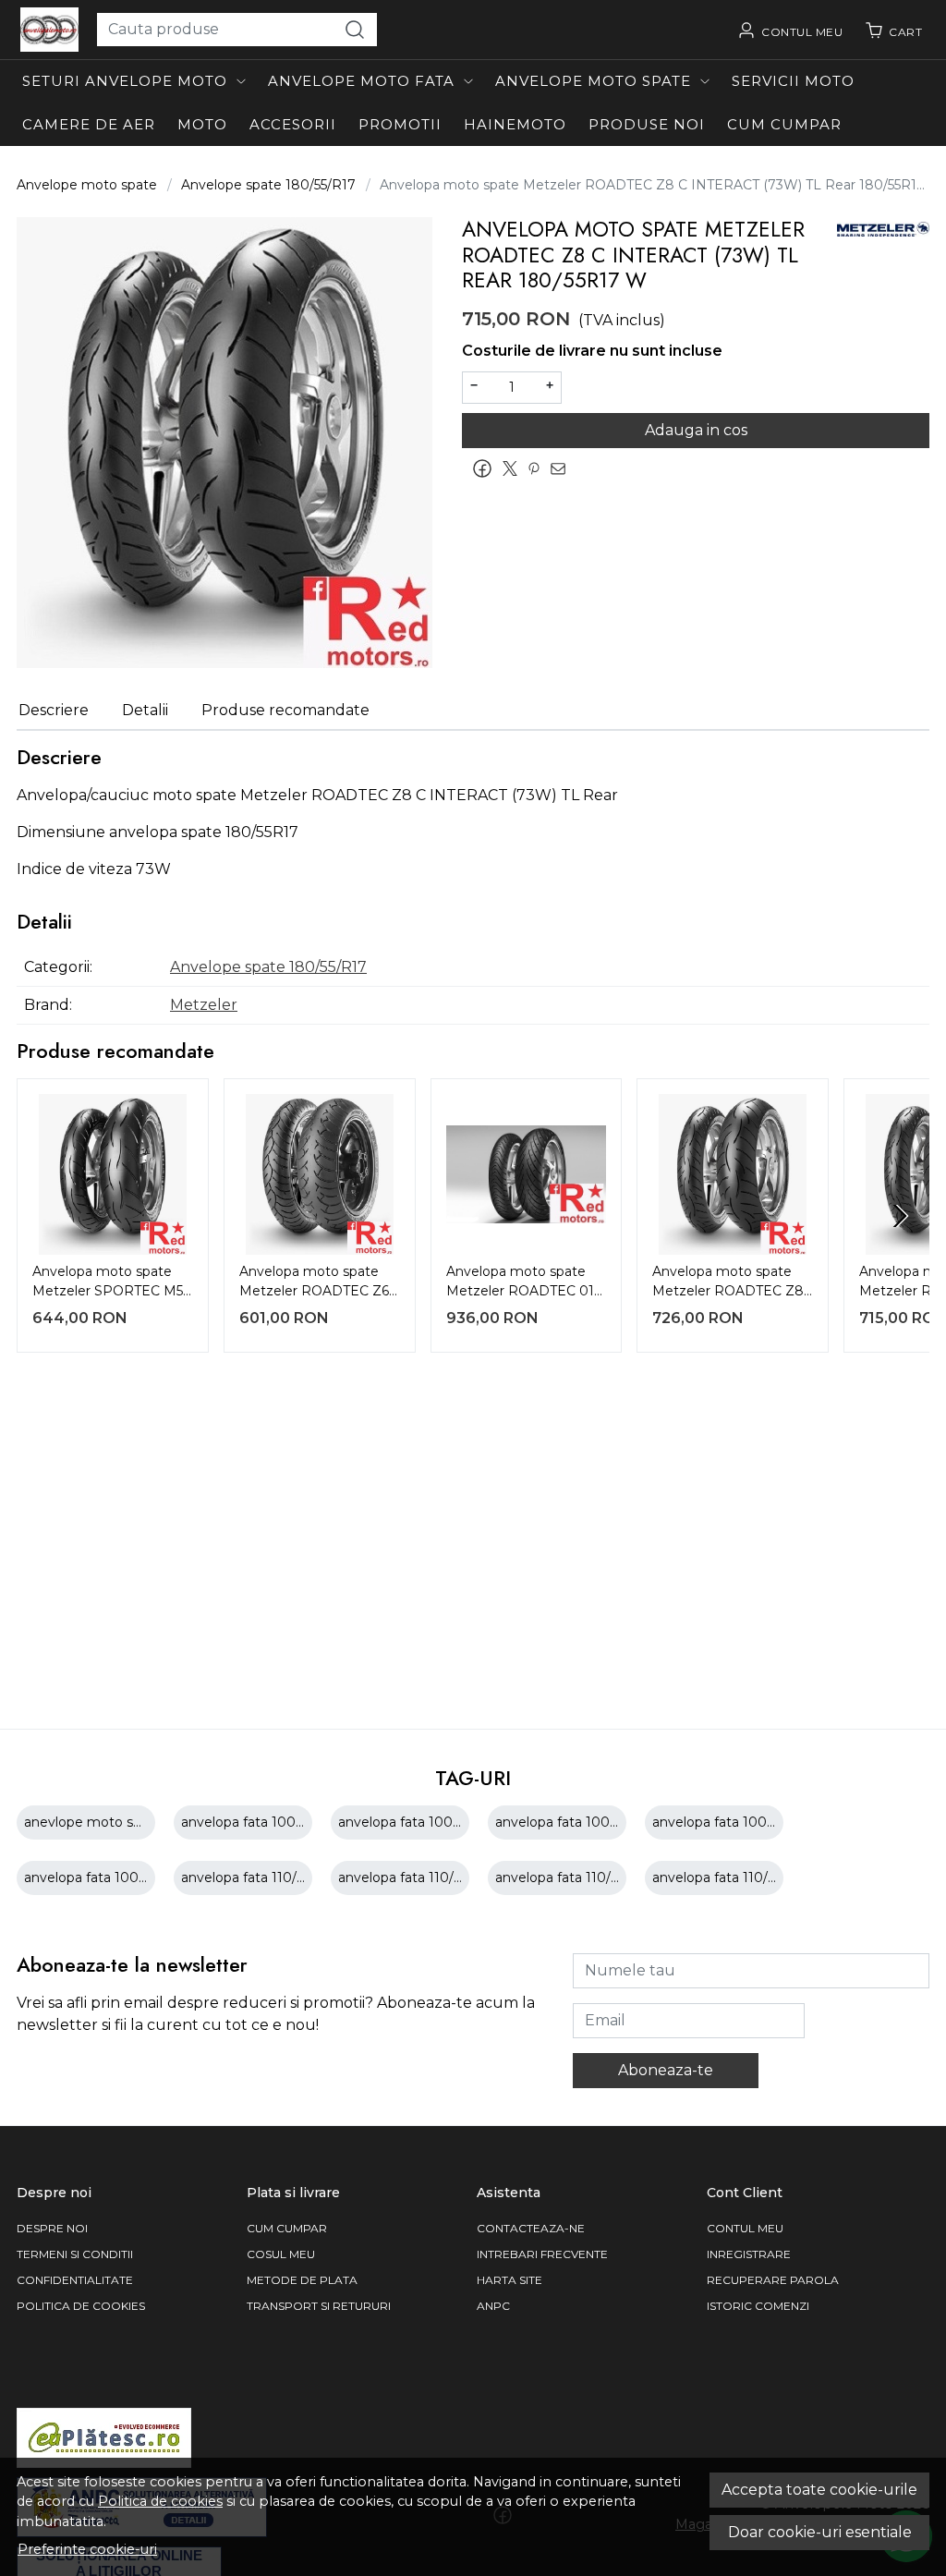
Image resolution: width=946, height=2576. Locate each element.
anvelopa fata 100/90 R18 (735, 1822)
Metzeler (204, 1005)
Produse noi (647, 124)
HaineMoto (515, 124)
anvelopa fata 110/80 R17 (419, 1877)
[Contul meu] (790, 30)
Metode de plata (302, 2280)
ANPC (493, 2306)
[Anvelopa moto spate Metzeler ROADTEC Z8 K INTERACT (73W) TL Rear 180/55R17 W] (733, 1174)
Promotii (400, 124)
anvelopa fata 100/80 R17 (264, 1822)
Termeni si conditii (75, 2254)
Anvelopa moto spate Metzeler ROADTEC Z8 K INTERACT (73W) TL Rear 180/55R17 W (728, 1283)
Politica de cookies (160, 2501)
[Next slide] (900, 1216)
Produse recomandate (285, 710)
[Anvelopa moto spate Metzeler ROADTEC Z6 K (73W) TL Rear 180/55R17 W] (320, 1174)
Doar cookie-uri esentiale (820, 2532)
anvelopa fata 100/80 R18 (421, 1822)
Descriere (54, 710)
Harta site (509, 2280)
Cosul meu (281, 2254)
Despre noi (52, 2228)
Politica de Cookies (81, 2306)
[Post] (515, 468)
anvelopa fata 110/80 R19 (733, 1877)
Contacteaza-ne (531, 2228)
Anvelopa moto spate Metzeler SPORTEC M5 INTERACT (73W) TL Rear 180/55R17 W (108, 1283)
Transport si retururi (319, 2306)
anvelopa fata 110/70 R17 (261, 1877)
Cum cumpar (784, 124)
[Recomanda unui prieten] (563, 468)
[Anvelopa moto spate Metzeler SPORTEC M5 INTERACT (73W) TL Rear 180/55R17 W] (113, 1174)
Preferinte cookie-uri (87, 2549)
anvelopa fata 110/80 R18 (576, 1877)
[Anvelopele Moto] (49, 30)
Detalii (145, 710)
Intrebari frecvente (542, 2254)
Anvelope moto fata (361, 81)
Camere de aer (89, 124)
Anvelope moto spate (593, 81)
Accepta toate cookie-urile (819, 2490)
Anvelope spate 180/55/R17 (268, 185)
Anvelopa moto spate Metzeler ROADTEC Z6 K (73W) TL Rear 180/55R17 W (314, 1283)
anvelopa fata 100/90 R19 (106, 1877)
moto (202, 124)
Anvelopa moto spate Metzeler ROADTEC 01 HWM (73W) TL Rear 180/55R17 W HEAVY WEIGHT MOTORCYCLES (520, 1283)
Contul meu (745, 2228)
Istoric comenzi (758, 2306)
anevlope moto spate (93, 1822)
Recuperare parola (773, 2280)
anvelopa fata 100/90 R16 (577, 1822)
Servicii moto (793, 81)
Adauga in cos (696, 430)
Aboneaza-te (666, 2070)
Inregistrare (749, 2254)
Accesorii (293, 124)
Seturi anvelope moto (125, 81)
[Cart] (893, 30)
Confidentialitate (75, 2280)
